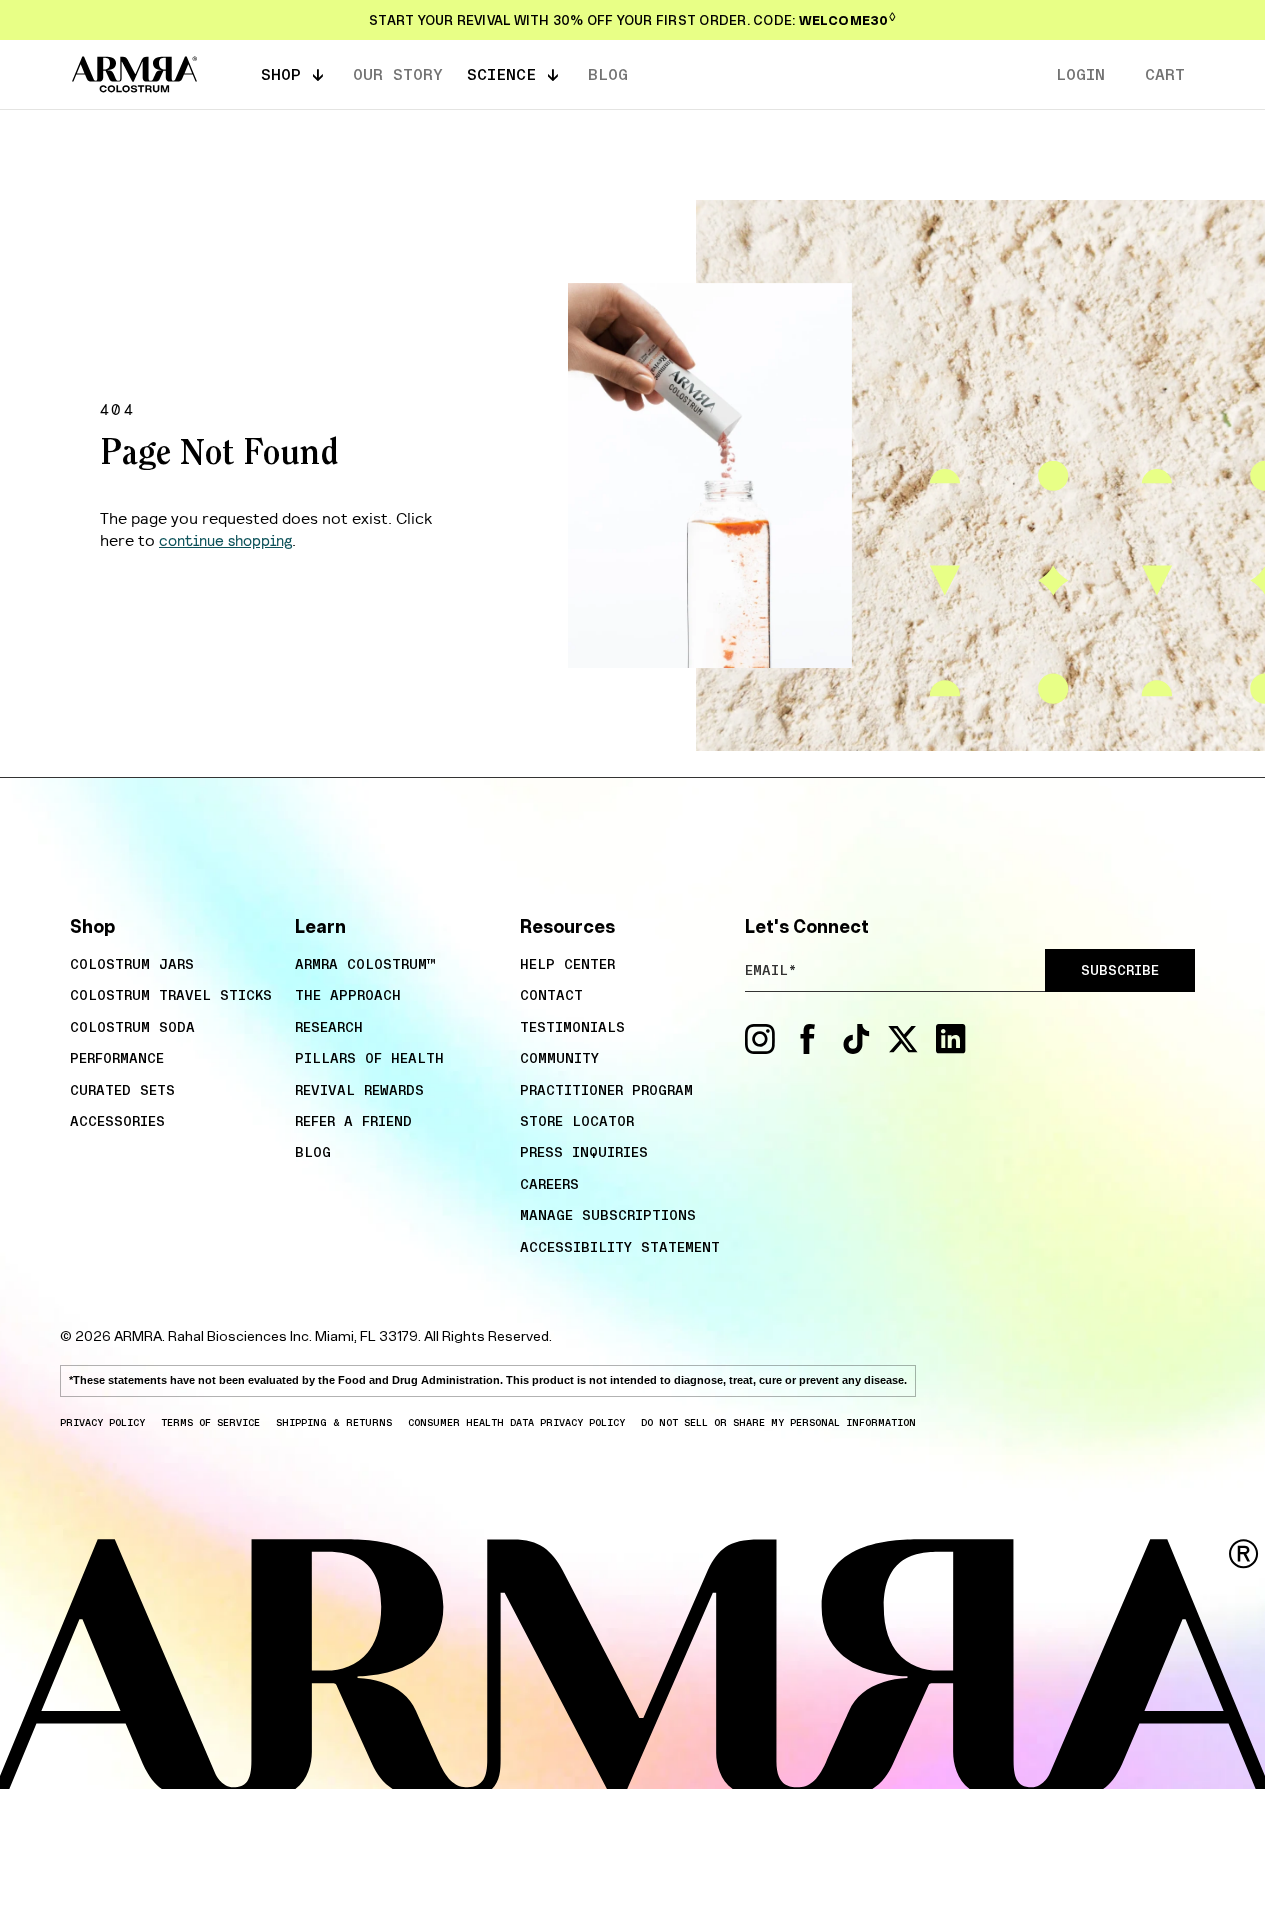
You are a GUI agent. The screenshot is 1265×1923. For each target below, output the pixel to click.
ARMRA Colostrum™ (365, 964)
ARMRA (138, 1336)
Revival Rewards (359, 1090)
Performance (117, 1058)
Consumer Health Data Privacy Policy (516, 1422)
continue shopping (225, 539)
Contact (551, 995)
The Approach (348, 995)
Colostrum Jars (132, 964)
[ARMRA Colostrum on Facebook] (808, 1049)
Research (329, 1027)
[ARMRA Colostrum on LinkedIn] (951, 1049)
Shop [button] (281, 74)
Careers (549, 1184)
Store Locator (577, 1121)
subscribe (1120, 970)
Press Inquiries (584, 1152)
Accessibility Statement (620, 1247)
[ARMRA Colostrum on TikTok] (856, 1049)
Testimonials (572, 1027)
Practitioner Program (606, 1090)
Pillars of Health (369, 1058)
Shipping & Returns (334, 1422)
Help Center (567, 964)
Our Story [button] (398, 74)
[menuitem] (172, 964)
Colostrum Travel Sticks (171, 995)
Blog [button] (608, 74)
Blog (313, 1152)
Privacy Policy (102, 1422)
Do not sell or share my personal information (778, 1422)
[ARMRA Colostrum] (134, 74)
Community (559, 1058)
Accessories (117, 1121)
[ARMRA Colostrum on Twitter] (903, 1049)
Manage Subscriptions (608, 1215)
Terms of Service (210, 1422)
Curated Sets (122, 1090)
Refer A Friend (353, 1121)
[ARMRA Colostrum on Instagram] (760, 1049)
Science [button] (501, 74)
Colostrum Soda (132, 1027)
